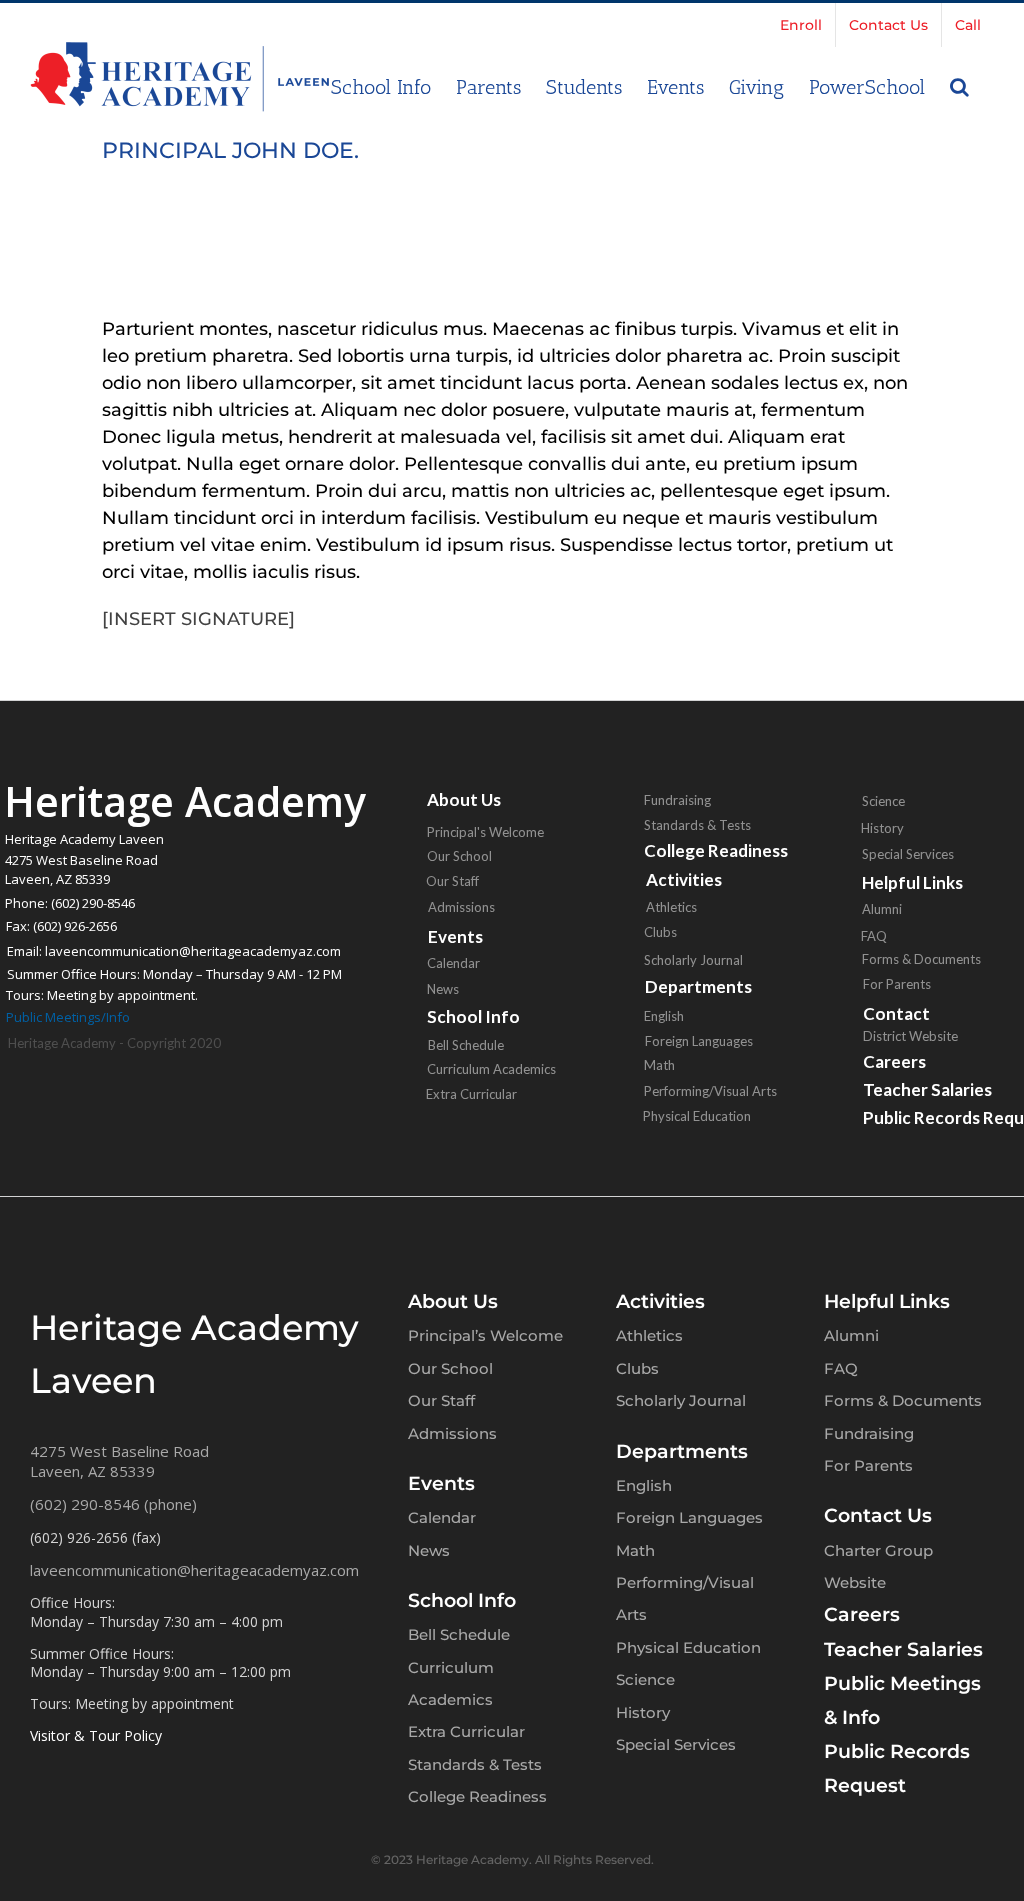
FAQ (841, 1368)
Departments (698, 986)
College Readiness (716, 850)
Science (645, 1679)
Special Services (676, 1744)
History (643, 1712)
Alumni (851, 1335)
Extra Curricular (471, 1094)
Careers (862, 1614)
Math (659, 1065)
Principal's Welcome (485, 832)
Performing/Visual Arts (710, 1091)
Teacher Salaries (903, 1649)
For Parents (868, 1465)
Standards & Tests (697, 825)
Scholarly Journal (693, 960)
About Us (464, 799)
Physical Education (697, 1116)
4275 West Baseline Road (119, 1451)
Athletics (671, 907)
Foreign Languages (699, 1041)
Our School (459, 856)
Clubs (660, 932)
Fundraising (677, 800)
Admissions (461, 907)
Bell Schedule (466, 1045)
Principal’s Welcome (485, 1335)
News (443, 989)
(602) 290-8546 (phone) (113, 1504)
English (664, 1016)
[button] (959, 85)
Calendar (453, 963)
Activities (660, 1301)
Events (441, 1483)
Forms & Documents (903, 1400)
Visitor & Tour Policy (96, 1735)
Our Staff (452, 881)
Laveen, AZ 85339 (92, 1471)
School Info (473, 1016)
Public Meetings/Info (68, 1017)
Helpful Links (887, 1301)
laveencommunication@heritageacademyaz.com (194, 1570)
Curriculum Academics (491, 1069)
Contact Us (878, 1515)
